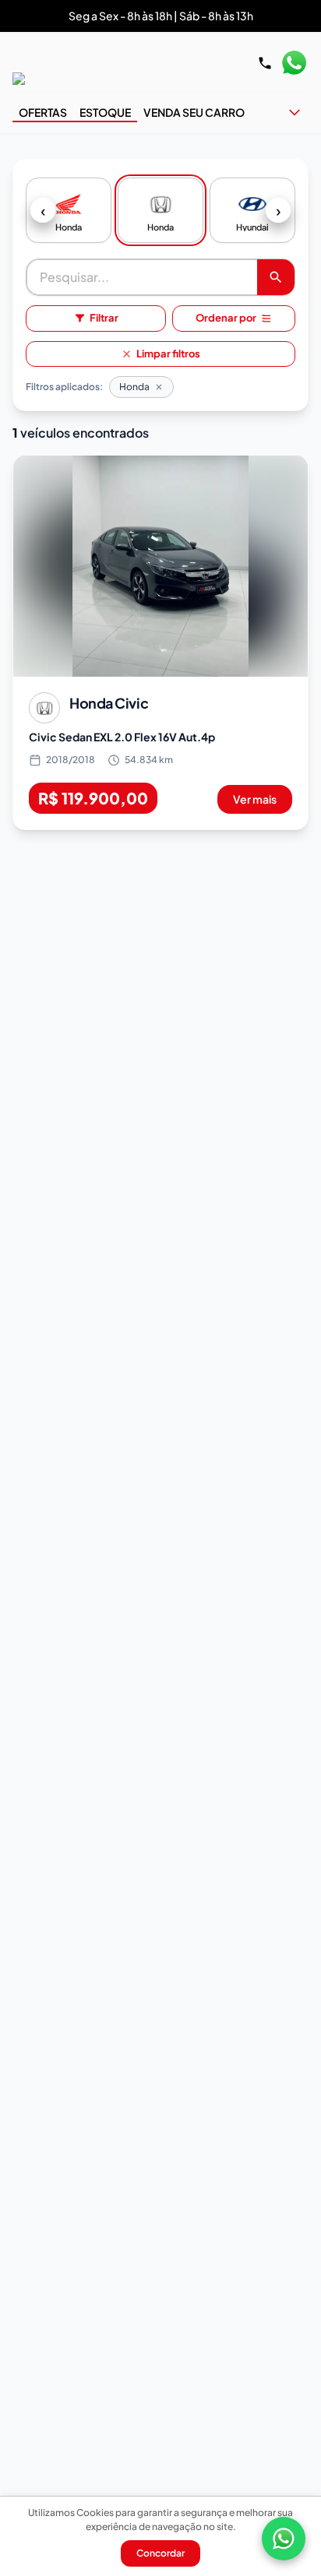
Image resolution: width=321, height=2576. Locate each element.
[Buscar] (276, 277)
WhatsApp (294, 63)
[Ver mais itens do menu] (295, 112)
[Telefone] (265, 63)
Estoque (105, 112)
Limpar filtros (168, 354)
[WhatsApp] (284, 2539)
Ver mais (255, 799)
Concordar (160, 2553)
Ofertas (43, 112)
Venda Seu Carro (194, 112)
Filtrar (104, 318)
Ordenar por (226, 318)
